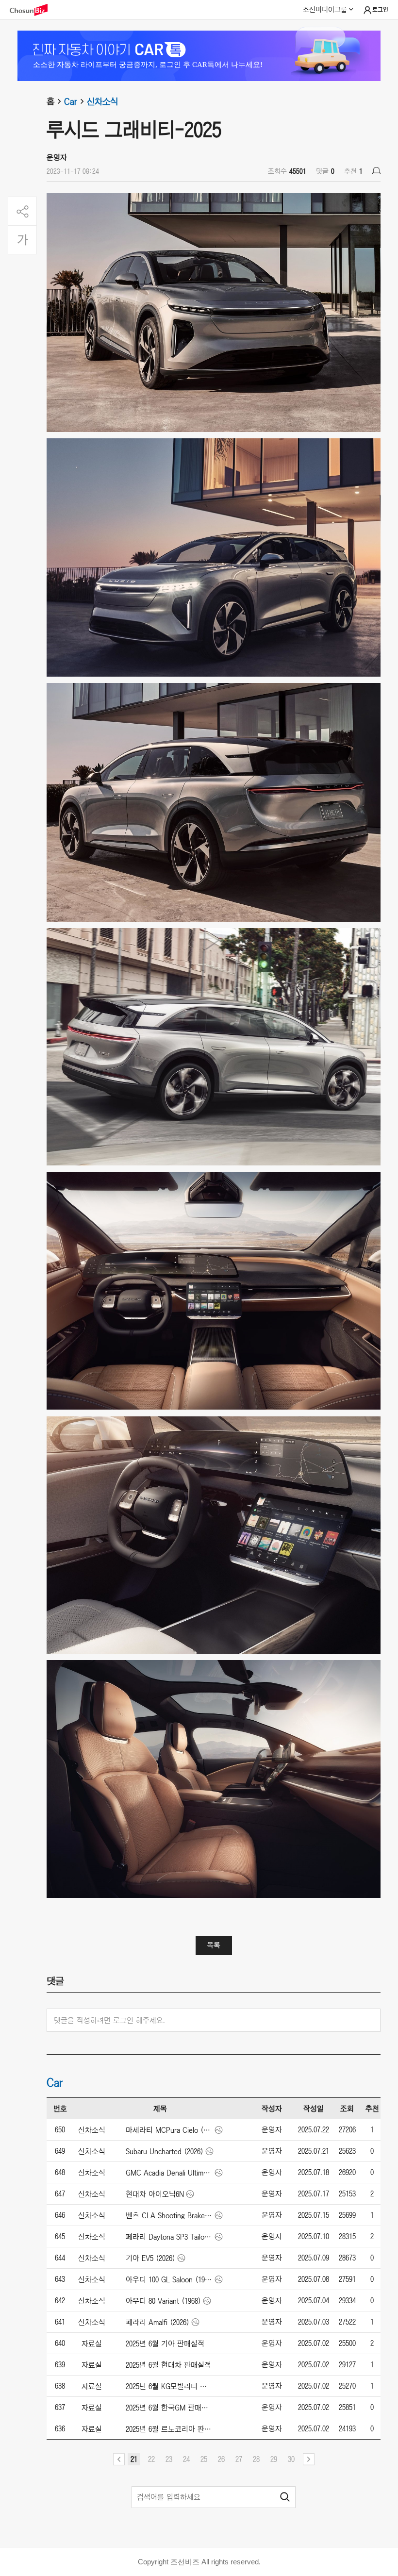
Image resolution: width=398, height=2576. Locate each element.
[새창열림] (33, 10)
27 (239, 2459)
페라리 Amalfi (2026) (158, 2322)
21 (134, 2459)
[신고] (376, 171)
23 (169, 2459)
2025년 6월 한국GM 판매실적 (169, 2408)
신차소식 (102, 101)
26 (221, 2459)
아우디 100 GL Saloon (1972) (169, 2279)
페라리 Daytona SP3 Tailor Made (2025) (169, 2237)
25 (204, 2459)
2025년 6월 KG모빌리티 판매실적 (169, 2386)
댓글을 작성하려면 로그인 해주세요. (109, 2020)
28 (256, 2459)
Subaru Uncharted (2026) (165, 2151)
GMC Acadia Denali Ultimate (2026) (169, 2173)
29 (274, 2459)
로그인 (380, 10)
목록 (214, 1945)
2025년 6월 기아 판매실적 (165, 2343)
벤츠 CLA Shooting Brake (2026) (169, 2215)
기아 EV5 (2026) (150, 2258)
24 (186, 2459)
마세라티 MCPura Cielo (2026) (169, 2130)
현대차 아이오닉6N (155, 2194)
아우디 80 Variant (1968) (163, 2301)
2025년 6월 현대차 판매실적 (168, 2365)
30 (291, 2459)
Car (71, 101)
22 (151, 2459)
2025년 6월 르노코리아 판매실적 (169, 2429)
